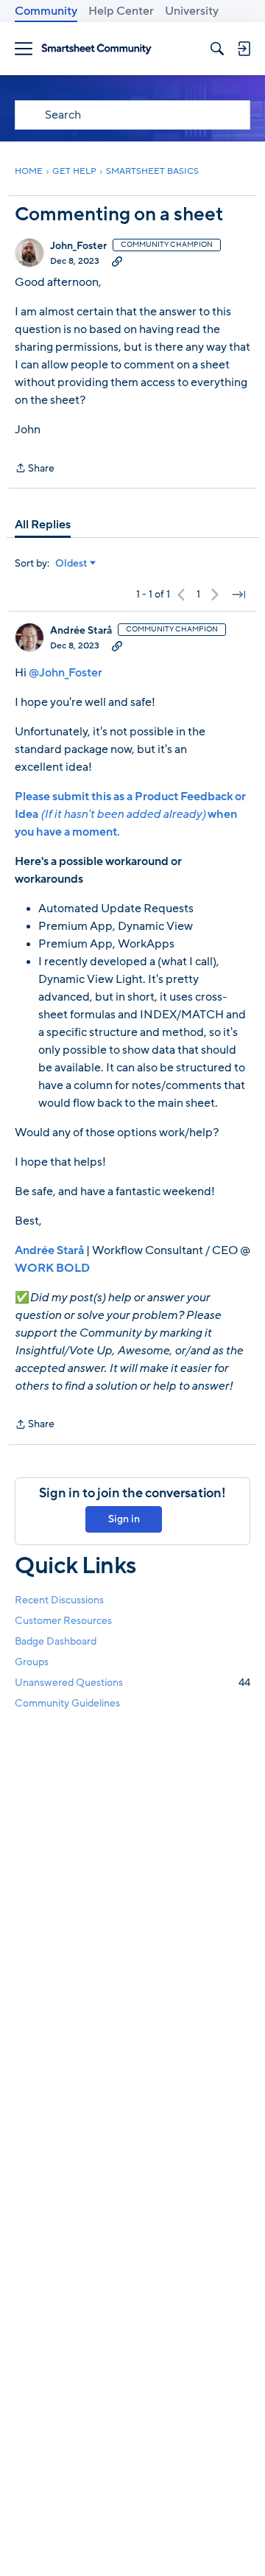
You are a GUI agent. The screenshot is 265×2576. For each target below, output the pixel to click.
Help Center (121, 11)
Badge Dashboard (56, 1641)
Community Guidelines (67, 1703)
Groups (32, 1662)
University (192, 11)
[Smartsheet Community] (96, 49)
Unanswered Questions (132, 1683)
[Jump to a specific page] (239, 595)
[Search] (217, 49)
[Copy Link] (117, 261)
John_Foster (78, 246)
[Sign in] (244, 49)
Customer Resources (63, 1621)
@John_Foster (66, 673)
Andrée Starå (81, 631)
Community (46, 11)
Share (35, 469)
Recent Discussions (59, 1600)
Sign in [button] (124, 1519)
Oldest (71, 564)
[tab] (43, 525)
